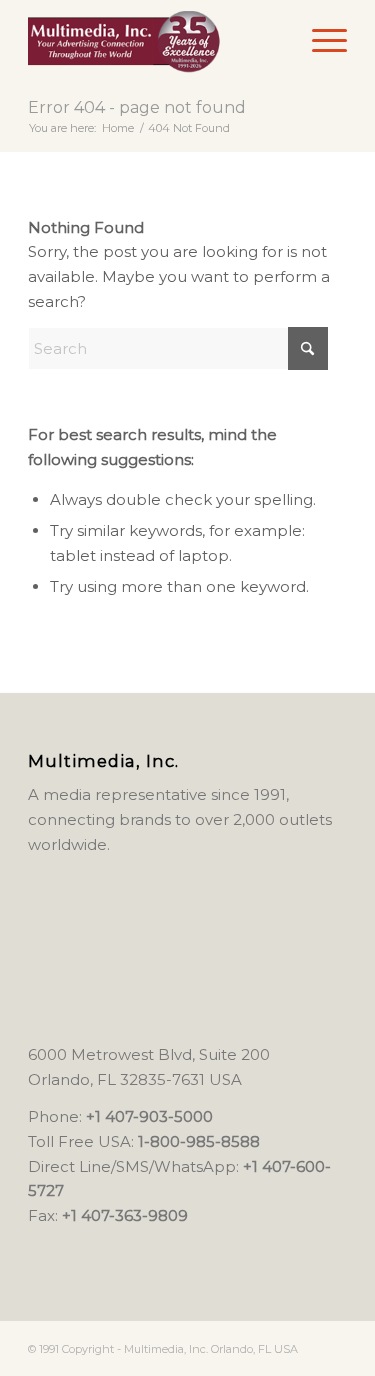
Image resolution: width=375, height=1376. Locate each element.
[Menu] (319, 40)
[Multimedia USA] (155, 40)
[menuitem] (319, 40)
